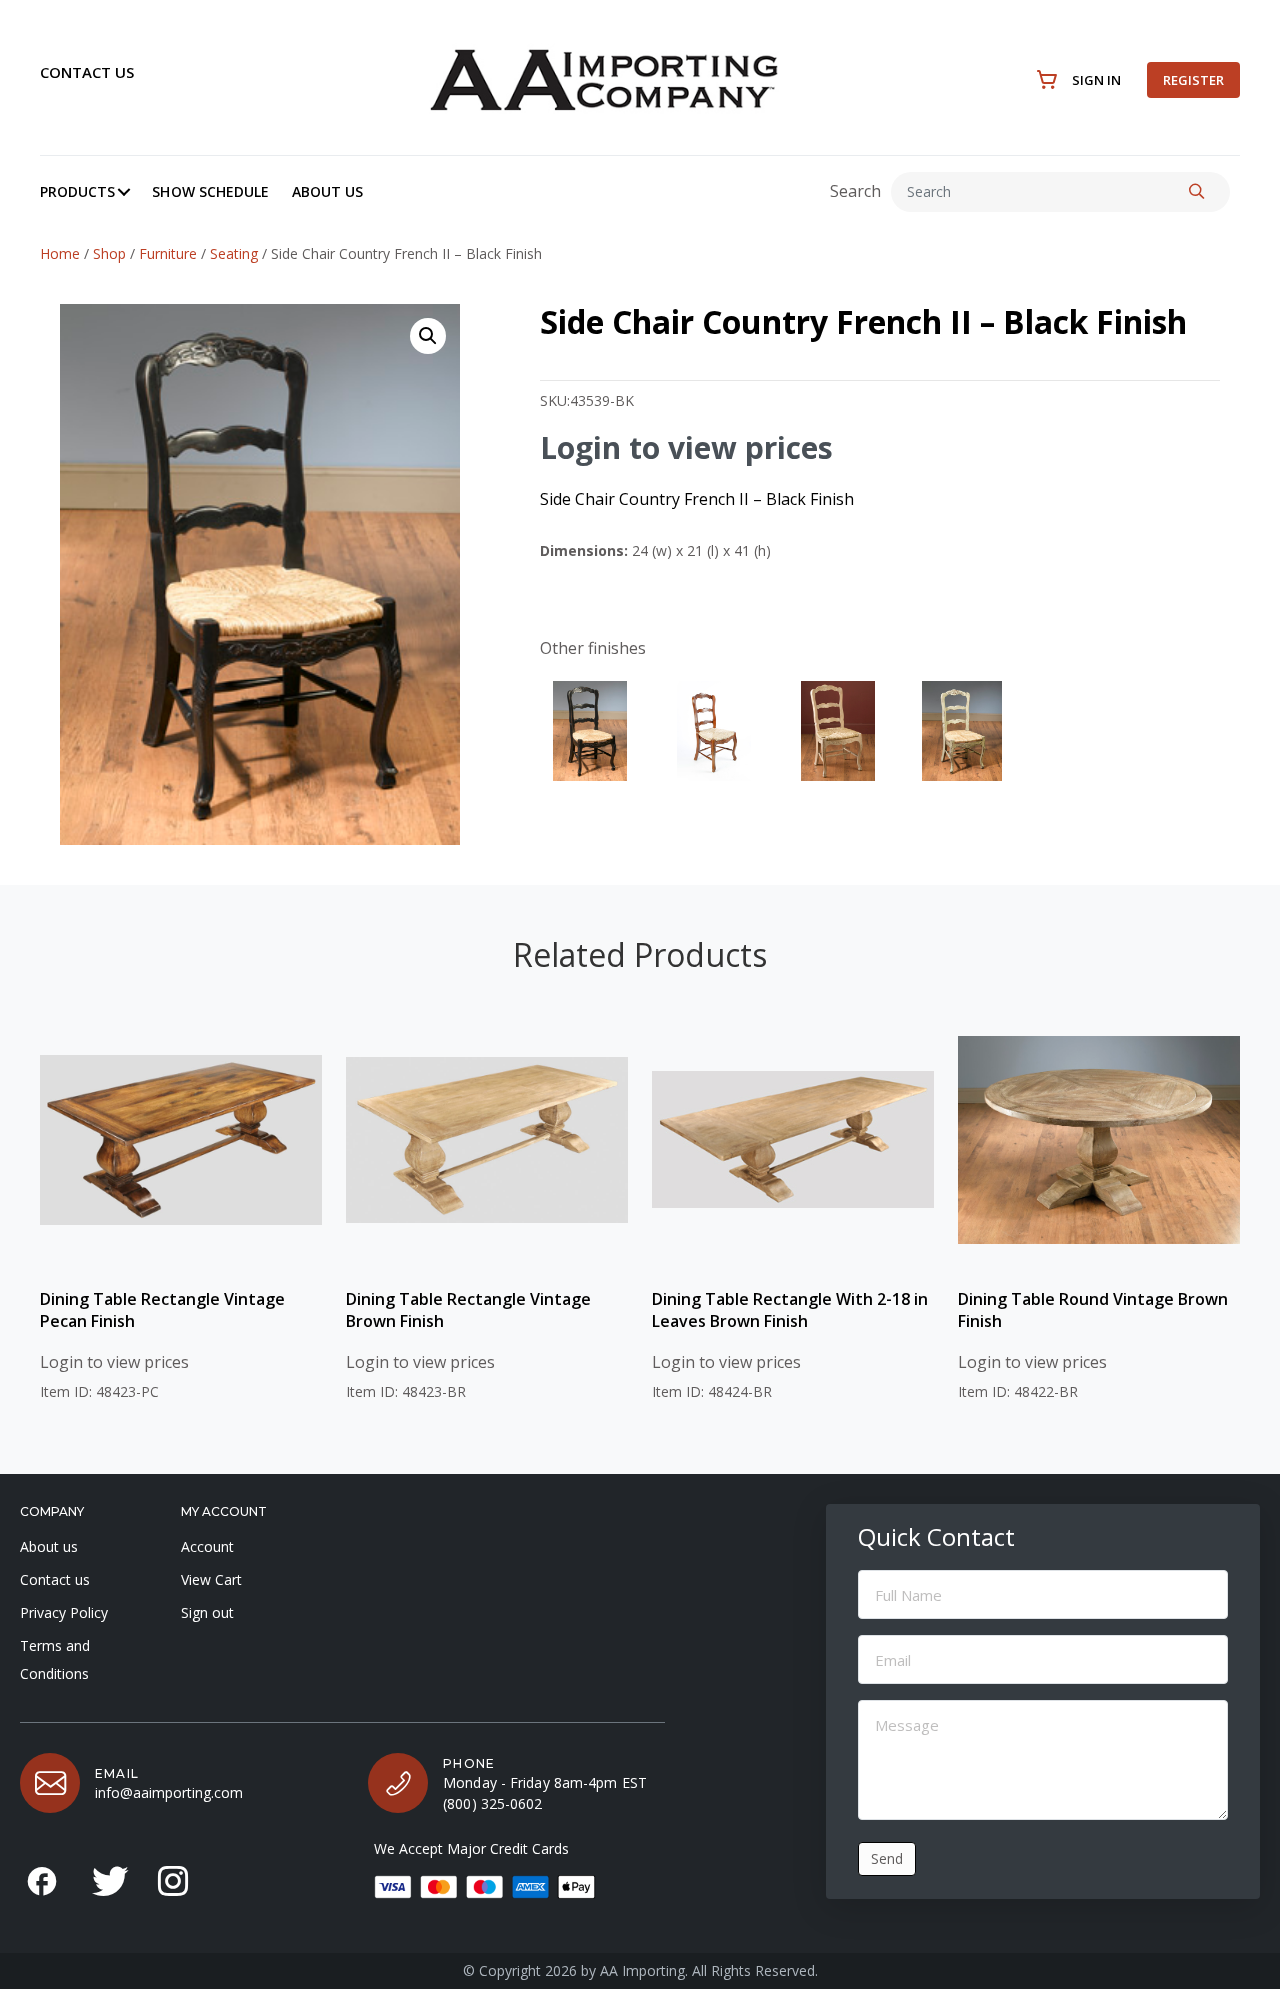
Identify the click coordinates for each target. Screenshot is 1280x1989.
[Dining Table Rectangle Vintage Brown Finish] (487, 1140)
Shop (109, 253)
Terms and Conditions (55, 1659)
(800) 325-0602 (492, 1803)
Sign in (1096, 80)
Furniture (168, 253)
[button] (124, 192)
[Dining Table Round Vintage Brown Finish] (1099, 1140)
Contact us (87, 72)
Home (60, 253)
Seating (234, 253)
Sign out (207, 1612)
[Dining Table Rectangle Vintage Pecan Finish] (181, 1140)
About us (49, 1546)
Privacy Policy (64, 1612)
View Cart (211, 1579)
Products (77, 191)
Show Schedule (210, 191)
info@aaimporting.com (169, 1792)
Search (855, 191)
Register (1193, 80)
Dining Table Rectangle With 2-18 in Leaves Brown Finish (790, 1310)
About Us (327, 191)
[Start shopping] (1047, 80)
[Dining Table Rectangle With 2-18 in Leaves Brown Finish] (793, 1140)
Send (887, 1858)
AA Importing (642, 1970)
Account (207, 1546)
